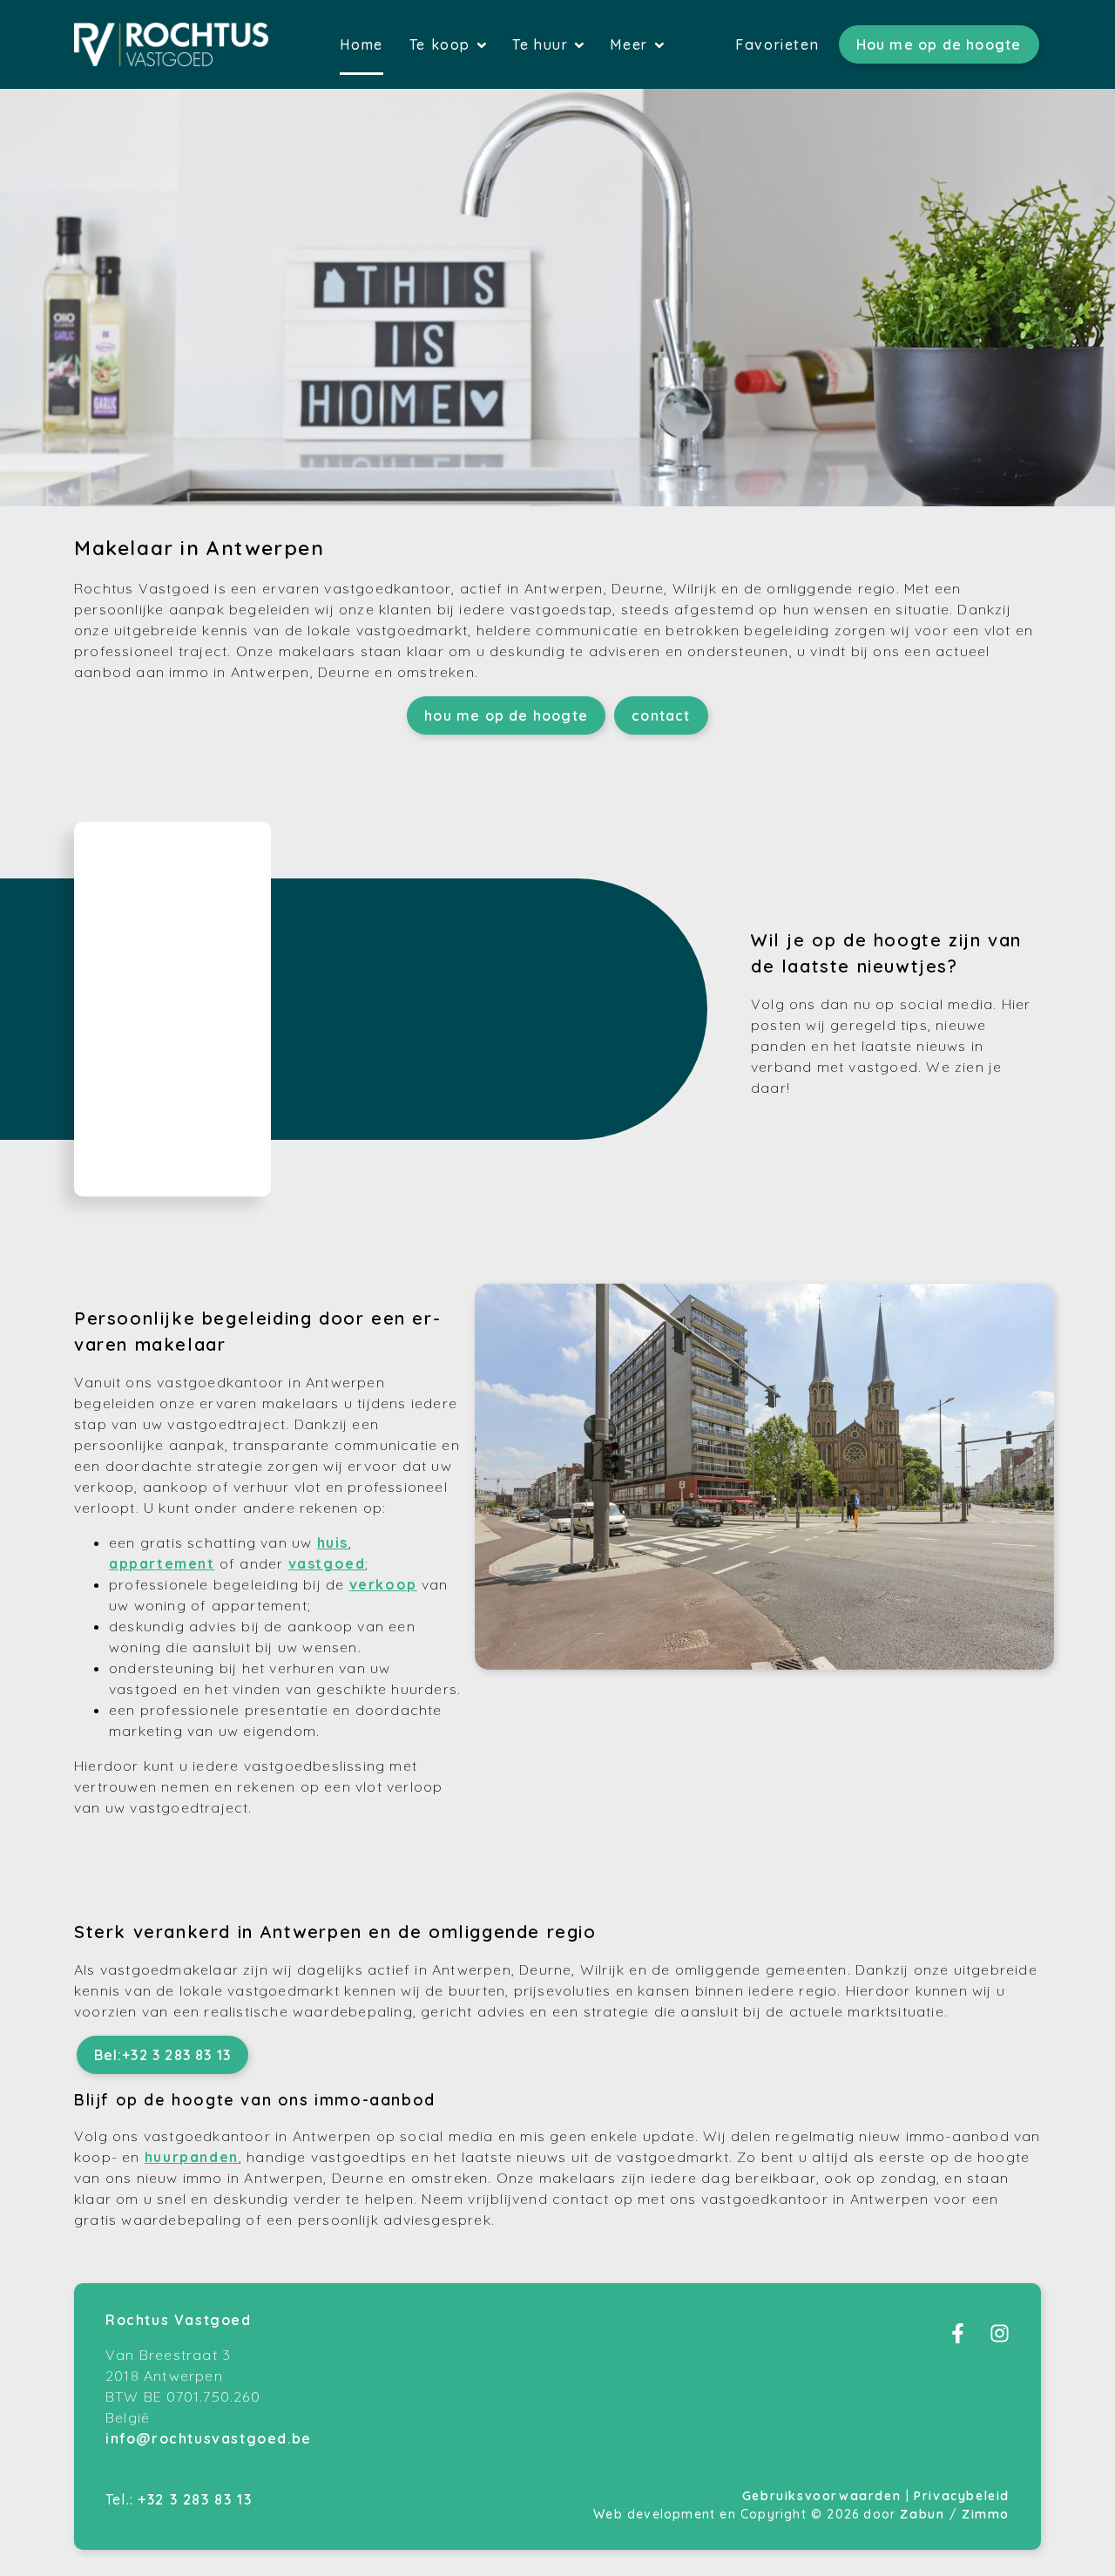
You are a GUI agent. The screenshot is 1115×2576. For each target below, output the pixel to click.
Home (361, 44)
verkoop (383, 1584)
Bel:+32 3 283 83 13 (163, 2055)
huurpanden (192, 2157)
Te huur (543, 44)
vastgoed (327, 1563)
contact (661, 715)
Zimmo (986, 2514)
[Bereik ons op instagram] (1000, 2338)
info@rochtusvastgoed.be (209, 2438)
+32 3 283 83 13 (195, 2499)
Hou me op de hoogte (939, 44)
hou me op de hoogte (506, 715)
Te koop (443, 44)
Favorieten (777, 44)
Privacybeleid (962, 2496)
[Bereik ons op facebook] (958, 2338)
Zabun (922, 2514)
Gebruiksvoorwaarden (824, 2496)
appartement (162, 1563)
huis (333, 1542)
